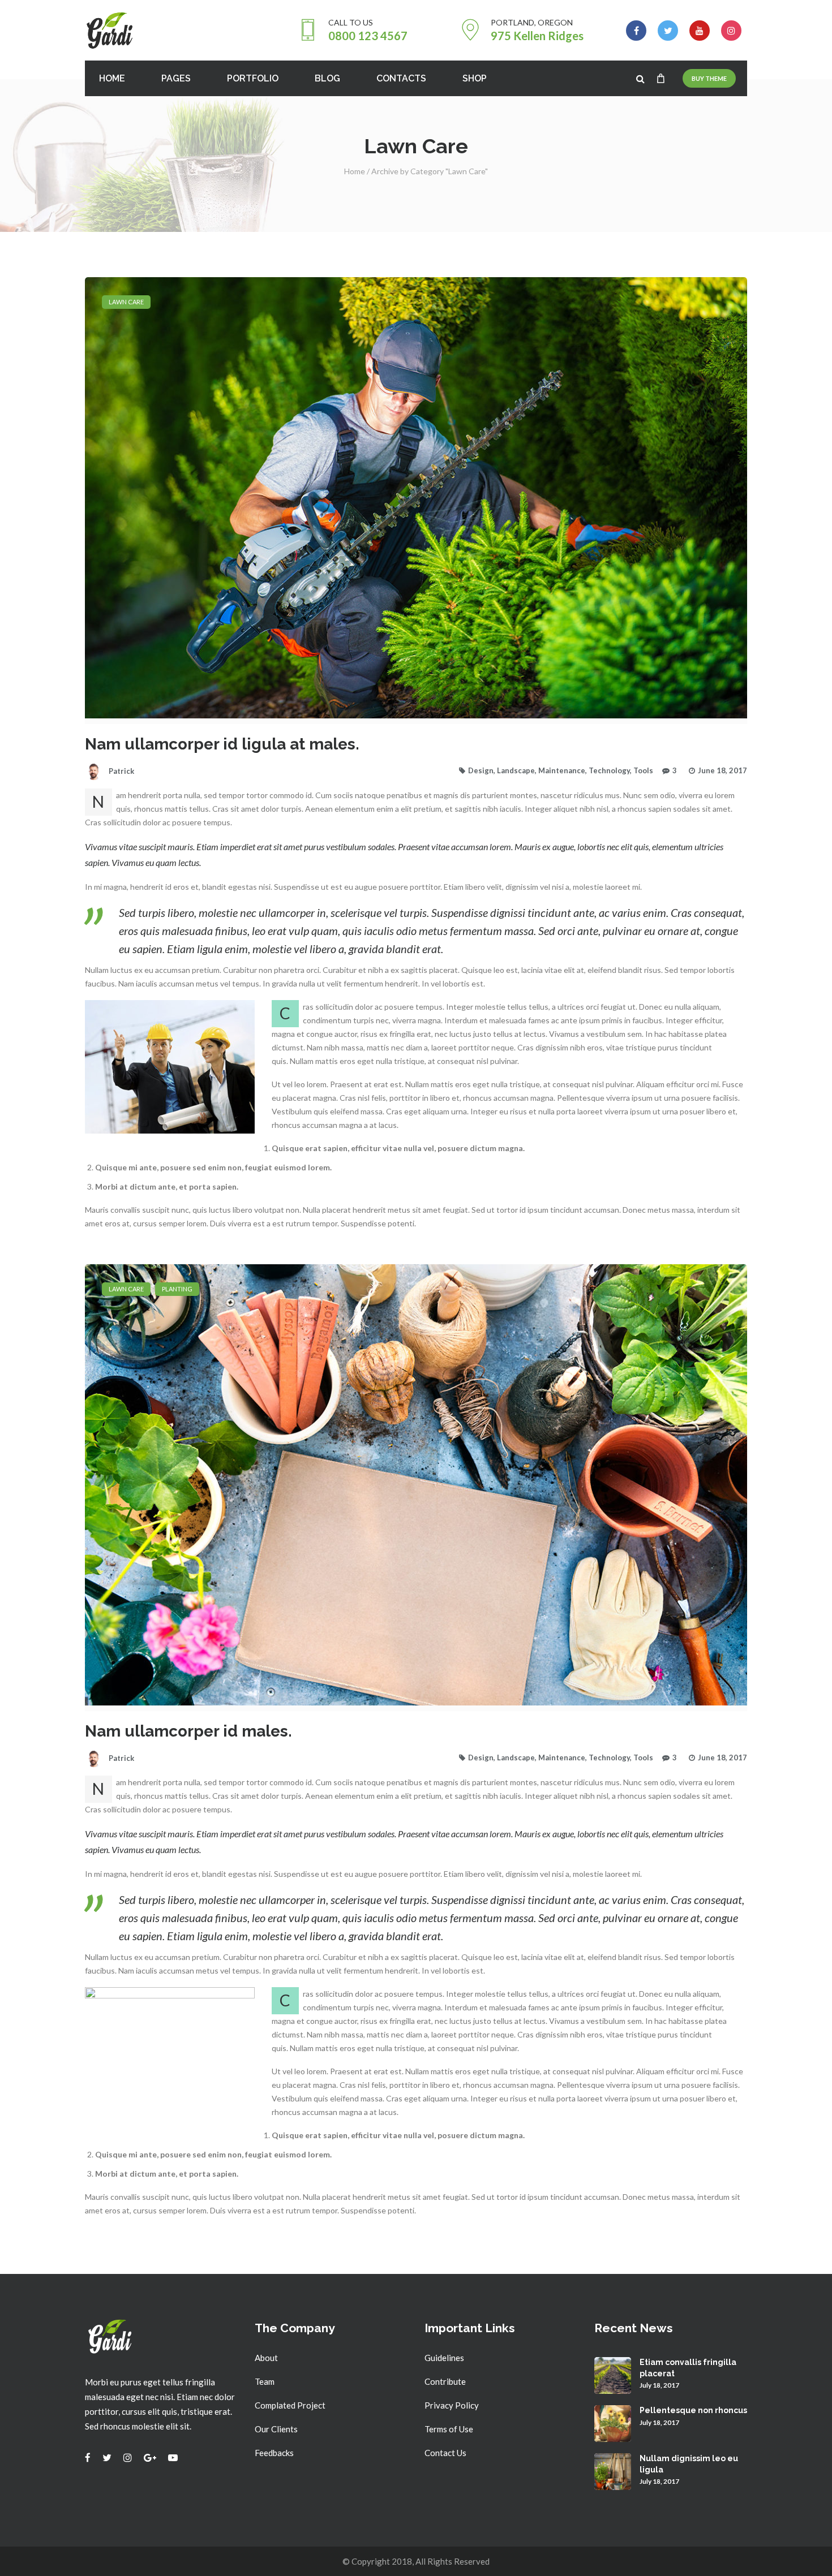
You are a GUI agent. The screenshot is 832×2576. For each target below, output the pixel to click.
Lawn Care (126, 302)
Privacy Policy (452, 2405)
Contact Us (445, 2453)
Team (265, 2381)
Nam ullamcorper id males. (188, 1731)
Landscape (516, 770)
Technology (609, 770)
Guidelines (444, 2358)
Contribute (445, 2381)
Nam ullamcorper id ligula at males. (222, 744)
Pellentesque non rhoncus (693, 2410)
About (266, 2358)
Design (481, 770)
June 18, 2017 (722, 770)
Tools (643, 770)
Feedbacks (274, 2453)
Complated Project (290, 2405)
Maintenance (562, 770)
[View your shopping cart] (661, 78)
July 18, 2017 (659, 2385)
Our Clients (276, 2429)
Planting (177, 1289)
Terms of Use (449, 2429)
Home (355, 171)
